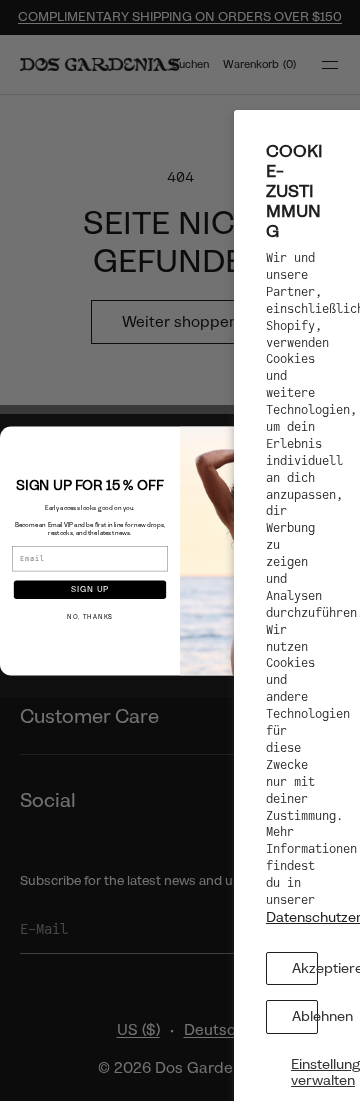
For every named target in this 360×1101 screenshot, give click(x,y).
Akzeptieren (305, 968)
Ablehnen (305, 1016)
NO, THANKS (90, 617)
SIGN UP (90, 589)
